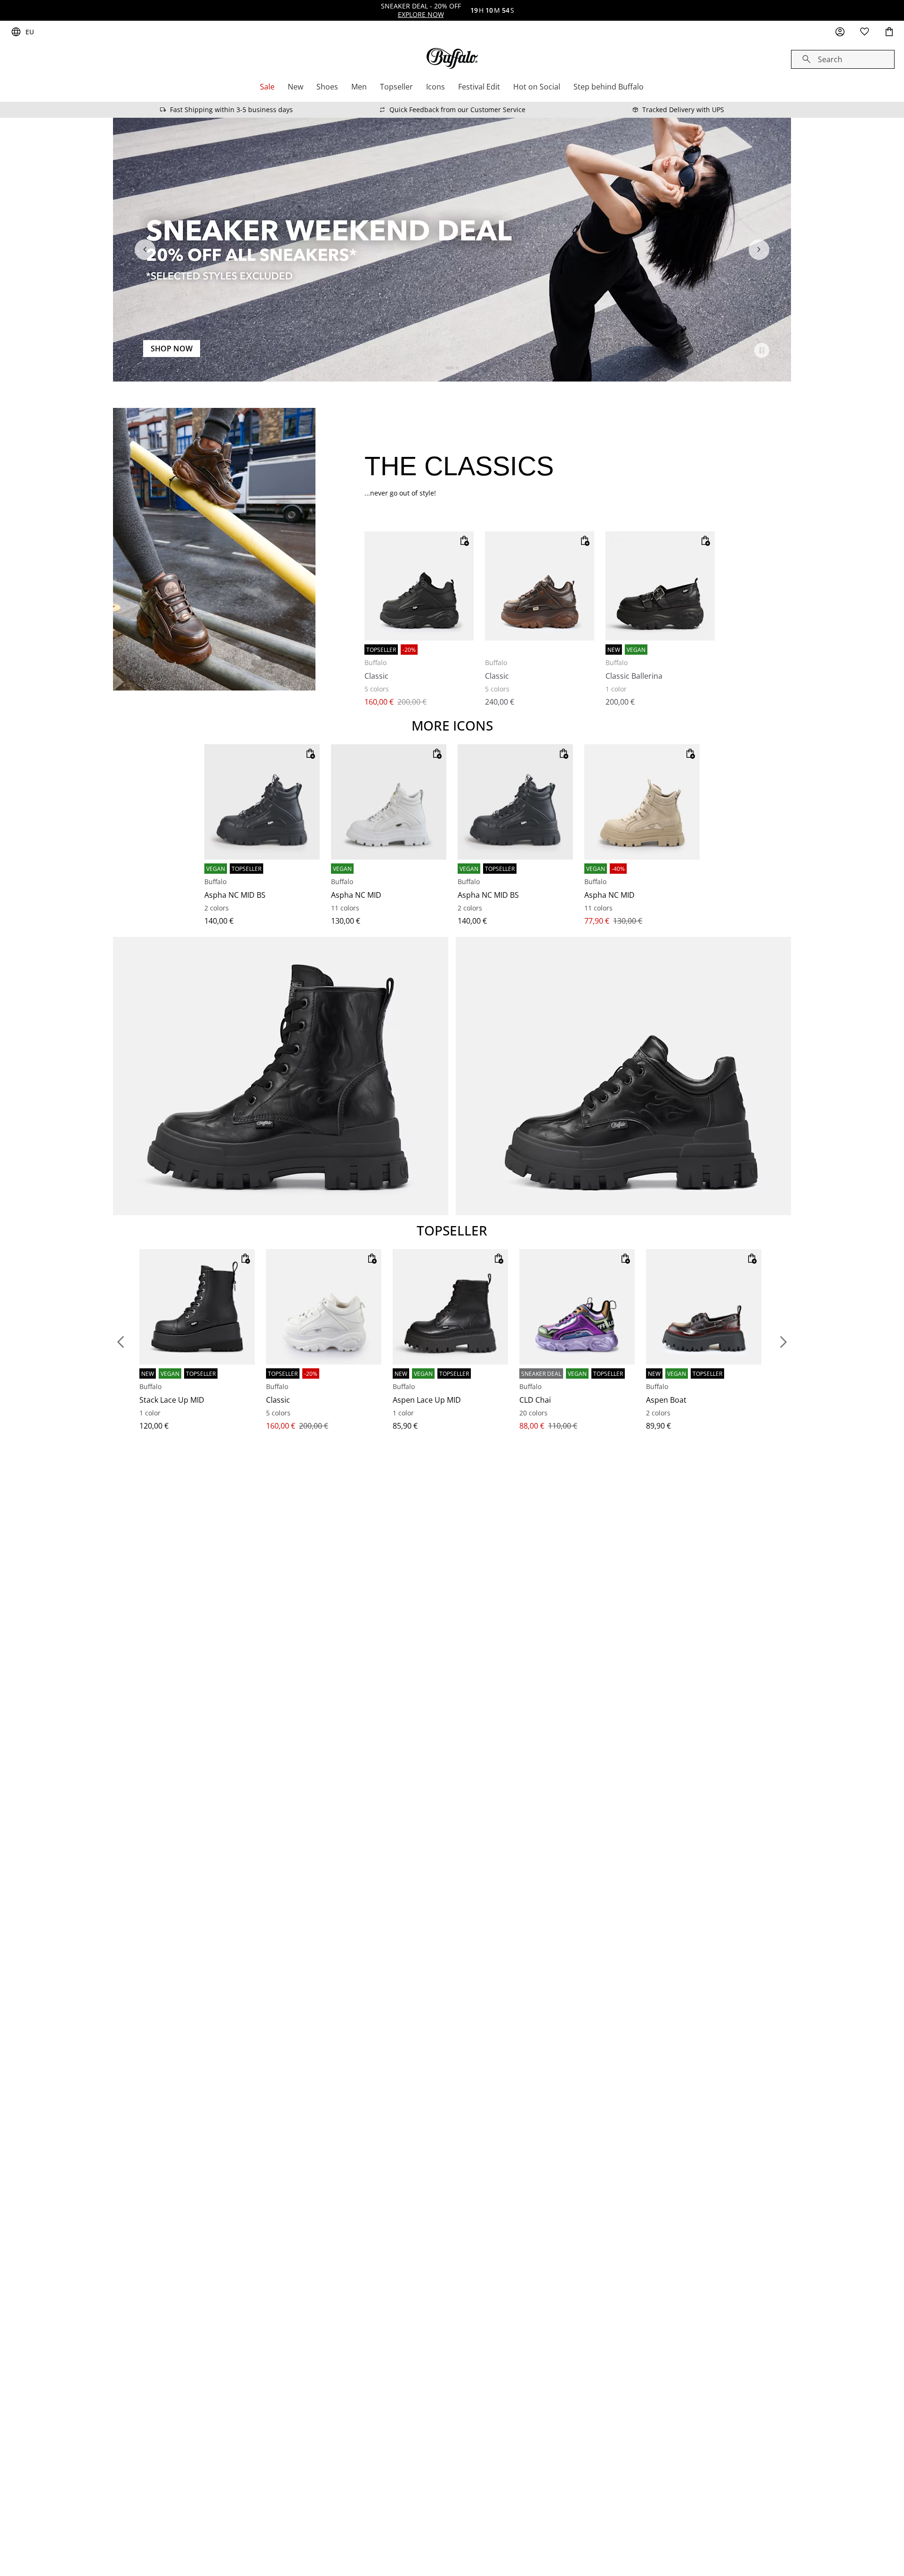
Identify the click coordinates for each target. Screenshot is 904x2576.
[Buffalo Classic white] (324, 1307)
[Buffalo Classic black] (419, 586)
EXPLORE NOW (421, 14)
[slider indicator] (450, 368)
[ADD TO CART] (464, 541)
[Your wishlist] (864, 32)
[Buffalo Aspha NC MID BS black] (262, 802)
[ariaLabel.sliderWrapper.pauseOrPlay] (762, 350)
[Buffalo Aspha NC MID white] (389, 802)
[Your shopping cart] (889, 32)
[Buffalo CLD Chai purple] (577, 1307)
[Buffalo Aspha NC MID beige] (642, 802)
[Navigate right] (759, 250)
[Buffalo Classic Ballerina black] (660, 586)
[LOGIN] (840, 32)
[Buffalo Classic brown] (540, 586)
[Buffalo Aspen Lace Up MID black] (450, 1307)
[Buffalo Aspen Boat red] (704, 1307)
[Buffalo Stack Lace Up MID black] (197, 1307)
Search (830, 59)
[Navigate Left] (145, 250)
